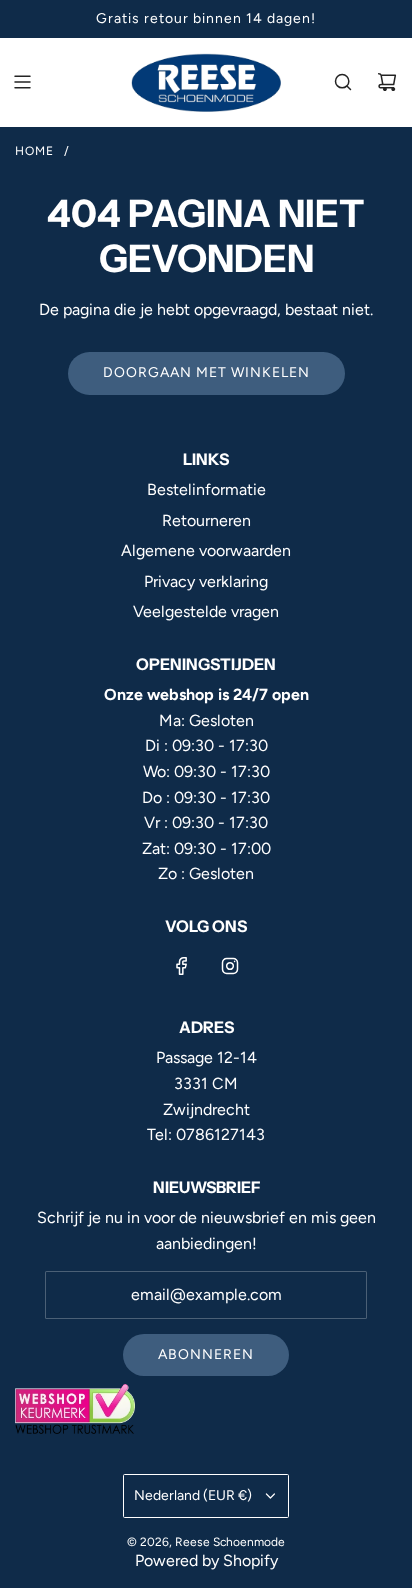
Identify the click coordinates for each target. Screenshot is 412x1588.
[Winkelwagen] (387, 82)
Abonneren (206, 1354)
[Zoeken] (343, 82)
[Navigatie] (22, 82)
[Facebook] (182, 966)
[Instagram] (230, 966)
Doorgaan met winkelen (206, 372)
